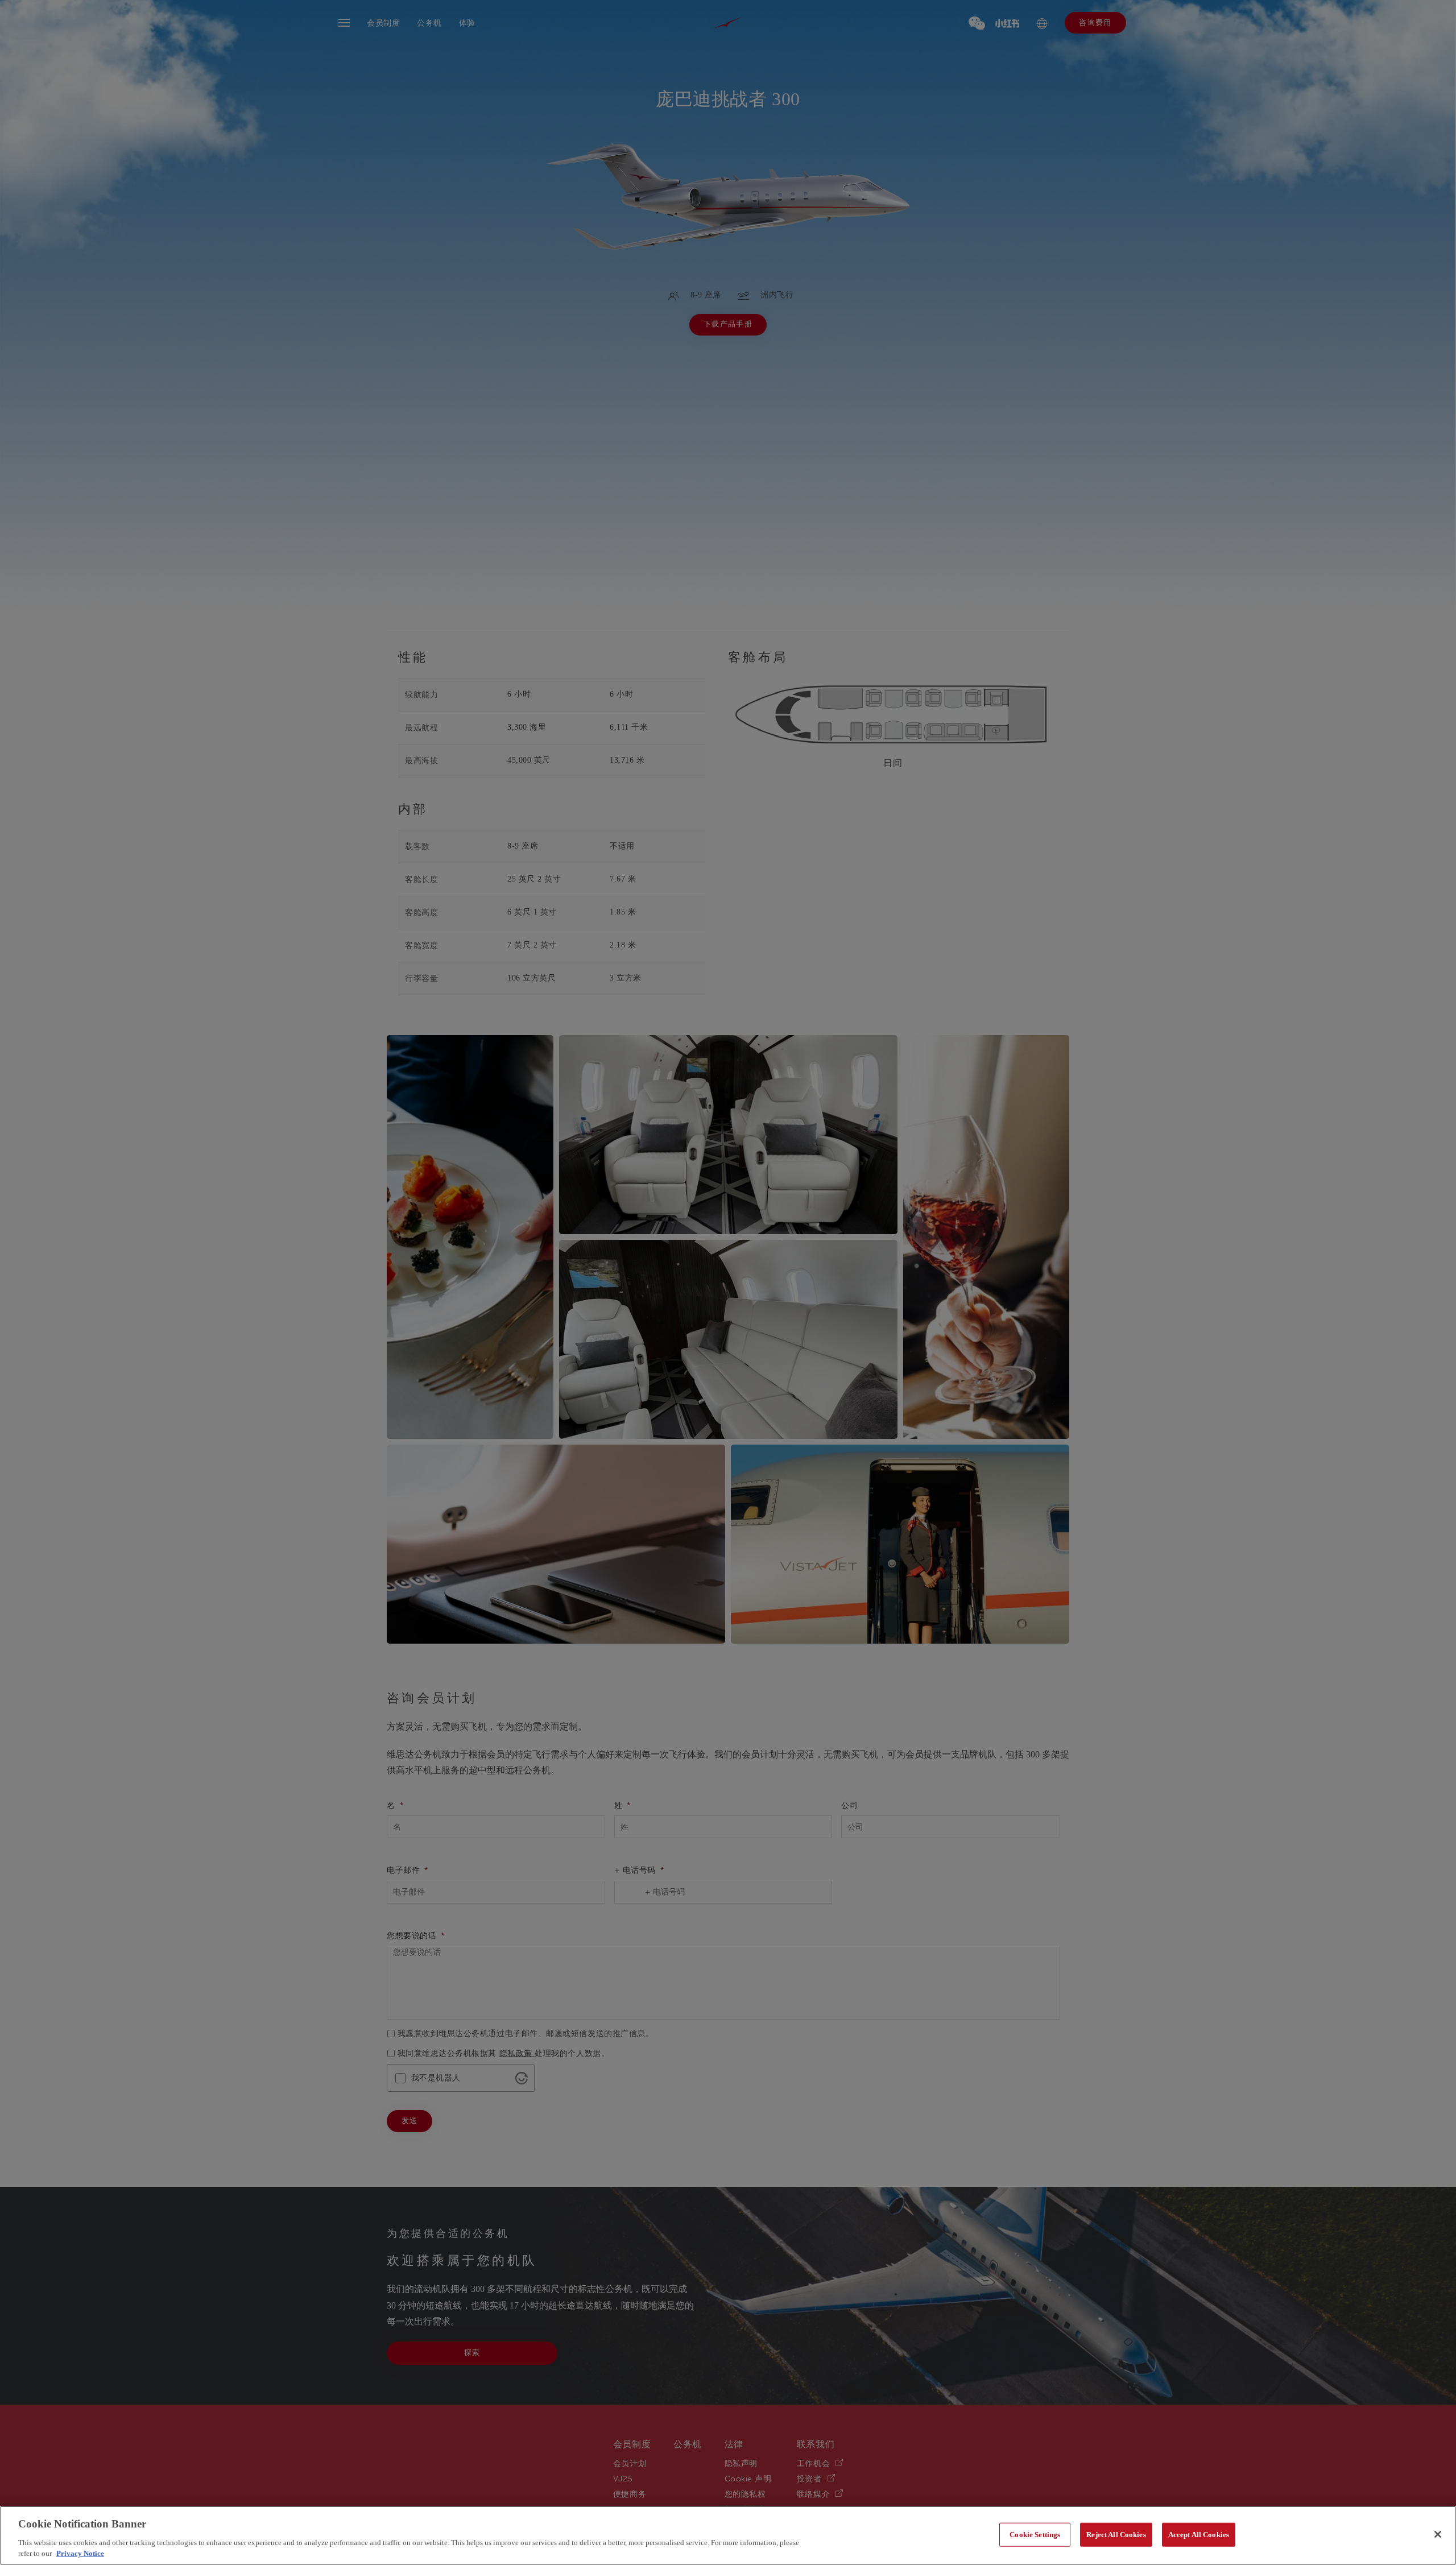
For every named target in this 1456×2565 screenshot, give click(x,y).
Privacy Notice (80, 2553)
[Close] (1438, 2534)
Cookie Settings (1035, 2535)
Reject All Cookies (1116, 2535)
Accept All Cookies (1199, 2535)
